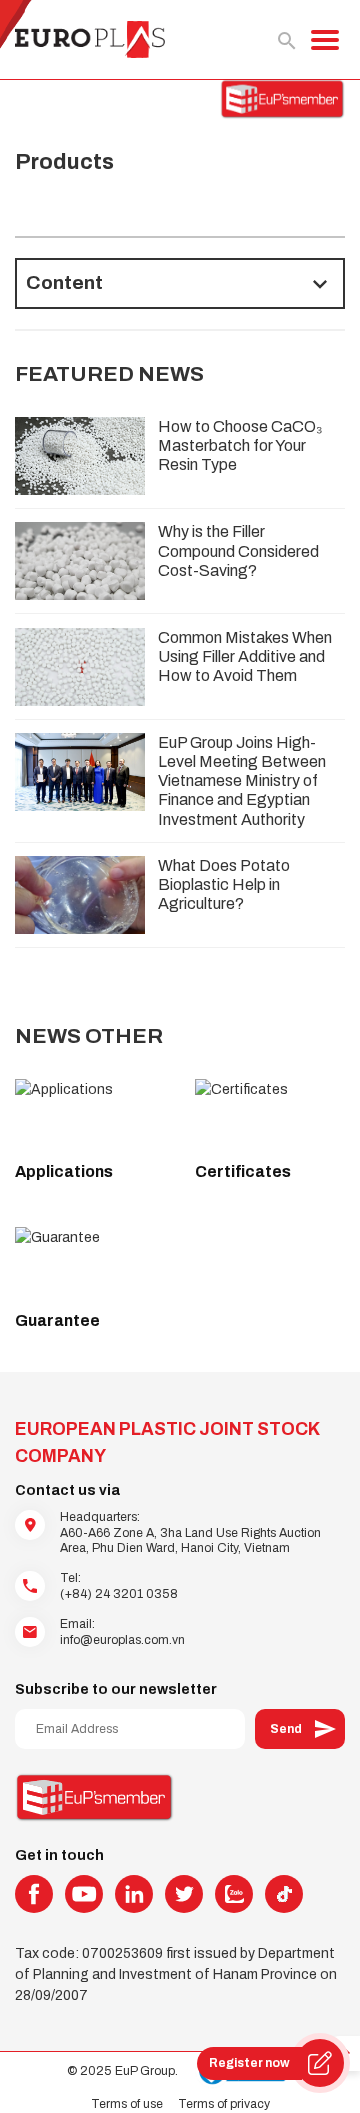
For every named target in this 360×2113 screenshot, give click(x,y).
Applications (64, 1171)
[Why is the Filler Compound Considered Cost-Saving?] (80, 561)
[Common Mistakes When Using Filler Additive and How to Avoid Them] (80, 667)
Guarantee (57, 1320)
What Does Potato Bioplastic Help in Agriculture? (224, 884)
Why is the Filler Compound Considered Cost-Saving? (238, 550)
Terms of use (127, 2104)
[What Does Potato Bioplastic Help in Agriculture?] (80, 895)
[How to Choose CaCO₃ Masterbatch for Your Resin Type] (80, 456)
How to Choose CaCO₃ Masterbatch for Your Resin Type (240, 445)
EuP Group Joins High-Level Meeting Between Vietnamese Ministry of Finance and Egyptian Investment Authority (242, 781)
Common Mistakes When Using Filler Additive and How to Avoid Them (245, 656)
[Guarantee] (90, 1263)
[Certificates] (270, 1115)
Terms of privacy (224, 2104)
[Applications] (90, 1115)
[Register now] (320, 2063)
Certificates (243, 1171)
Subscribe (300, 1729)
